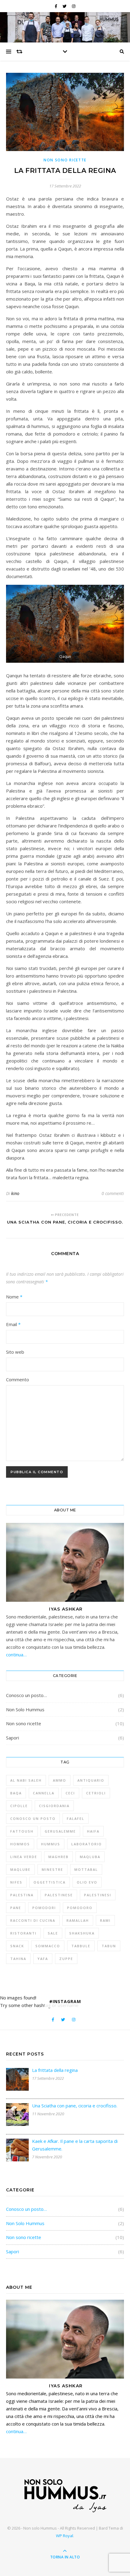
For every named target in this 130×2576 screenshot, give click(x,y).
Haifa (93, 1831)
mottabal (86, 1869)
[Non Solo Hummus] (65, 2495)
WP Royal (65, 2536)
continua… (16, 1655)
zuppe (66, 1959)
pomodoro (80, 1908)
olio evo (87, 1882)
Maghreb (58, 1857)
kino (15, 1193)
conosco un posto (33, 1818)
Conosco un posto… (26, 1695)
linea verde (24, 1857)
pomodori (44, 1908)
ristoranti (23, 1933)
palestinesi (98, 1895)
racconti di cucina (33, 1920)
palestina (22, 1895)
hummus (51, 1844)
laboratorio (87, 1844)
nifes (16, 1882)
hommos (20, 1844)
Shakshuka (82, 1933)
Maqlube (20, 1869)
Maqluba (90, 1857)
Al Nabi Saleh (26, 1780)
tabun (109, 1946)
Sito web (15, 1352)
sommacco (48, 1946)
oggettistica (50, 1882)
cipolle (19, 1806)
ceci (70, 1793)
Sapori (13, 1738)
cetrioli (96, 1793)
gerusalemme (60, 1831)
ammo (60, 1780)
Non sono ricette (65, 160)
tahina (18, 1959)
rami (105, 1920)
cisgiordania (54, 1806)
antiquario (91, 1780)
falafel (76, 1818)
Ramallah (78, 1920)
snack (17, 1946)
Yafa (43, 1959)
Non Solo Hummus (25, 1709)
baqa (16, 1793)
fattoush (22, 1831)
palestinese (59, 1895)
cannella (44, 1793)
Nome (14, 1297)
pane (16, 1908)
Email (13, 1324)
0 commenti (113, 1193)
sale (53, 1933)
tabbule (81, 1946)
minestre (52, 1869)
